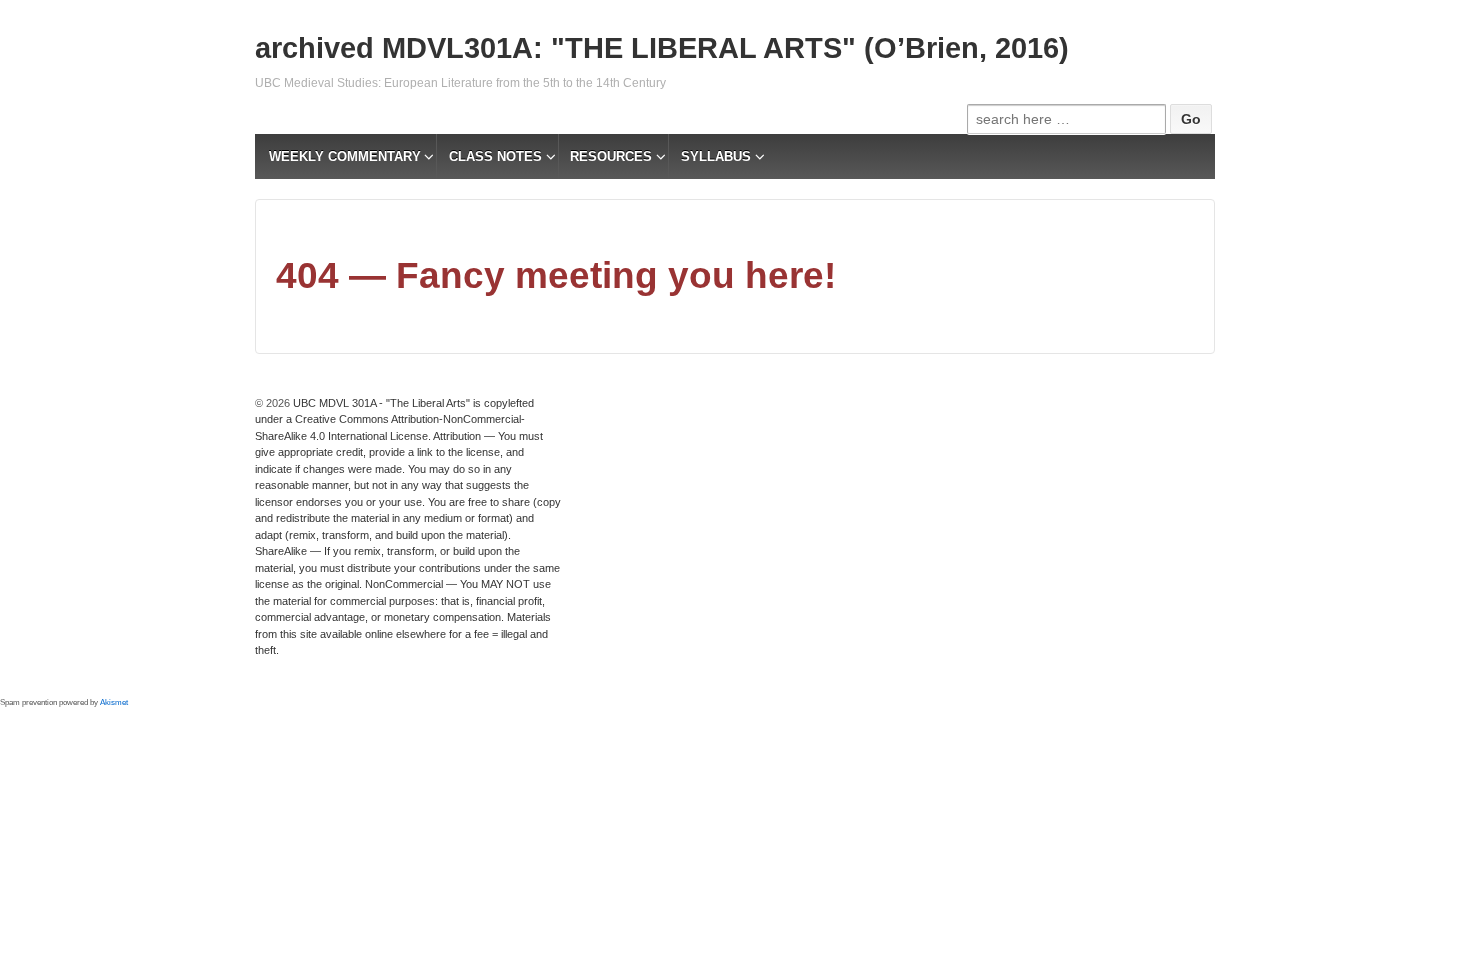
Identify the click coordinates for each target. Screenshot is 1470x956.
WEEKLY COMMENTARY (345, 156)
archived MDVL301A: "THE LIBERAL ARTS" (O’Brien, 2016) (662, 48)
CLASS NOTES (495, 156)
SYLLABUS (716, 156)
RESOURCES (611, 156)
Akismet (114, 702)
